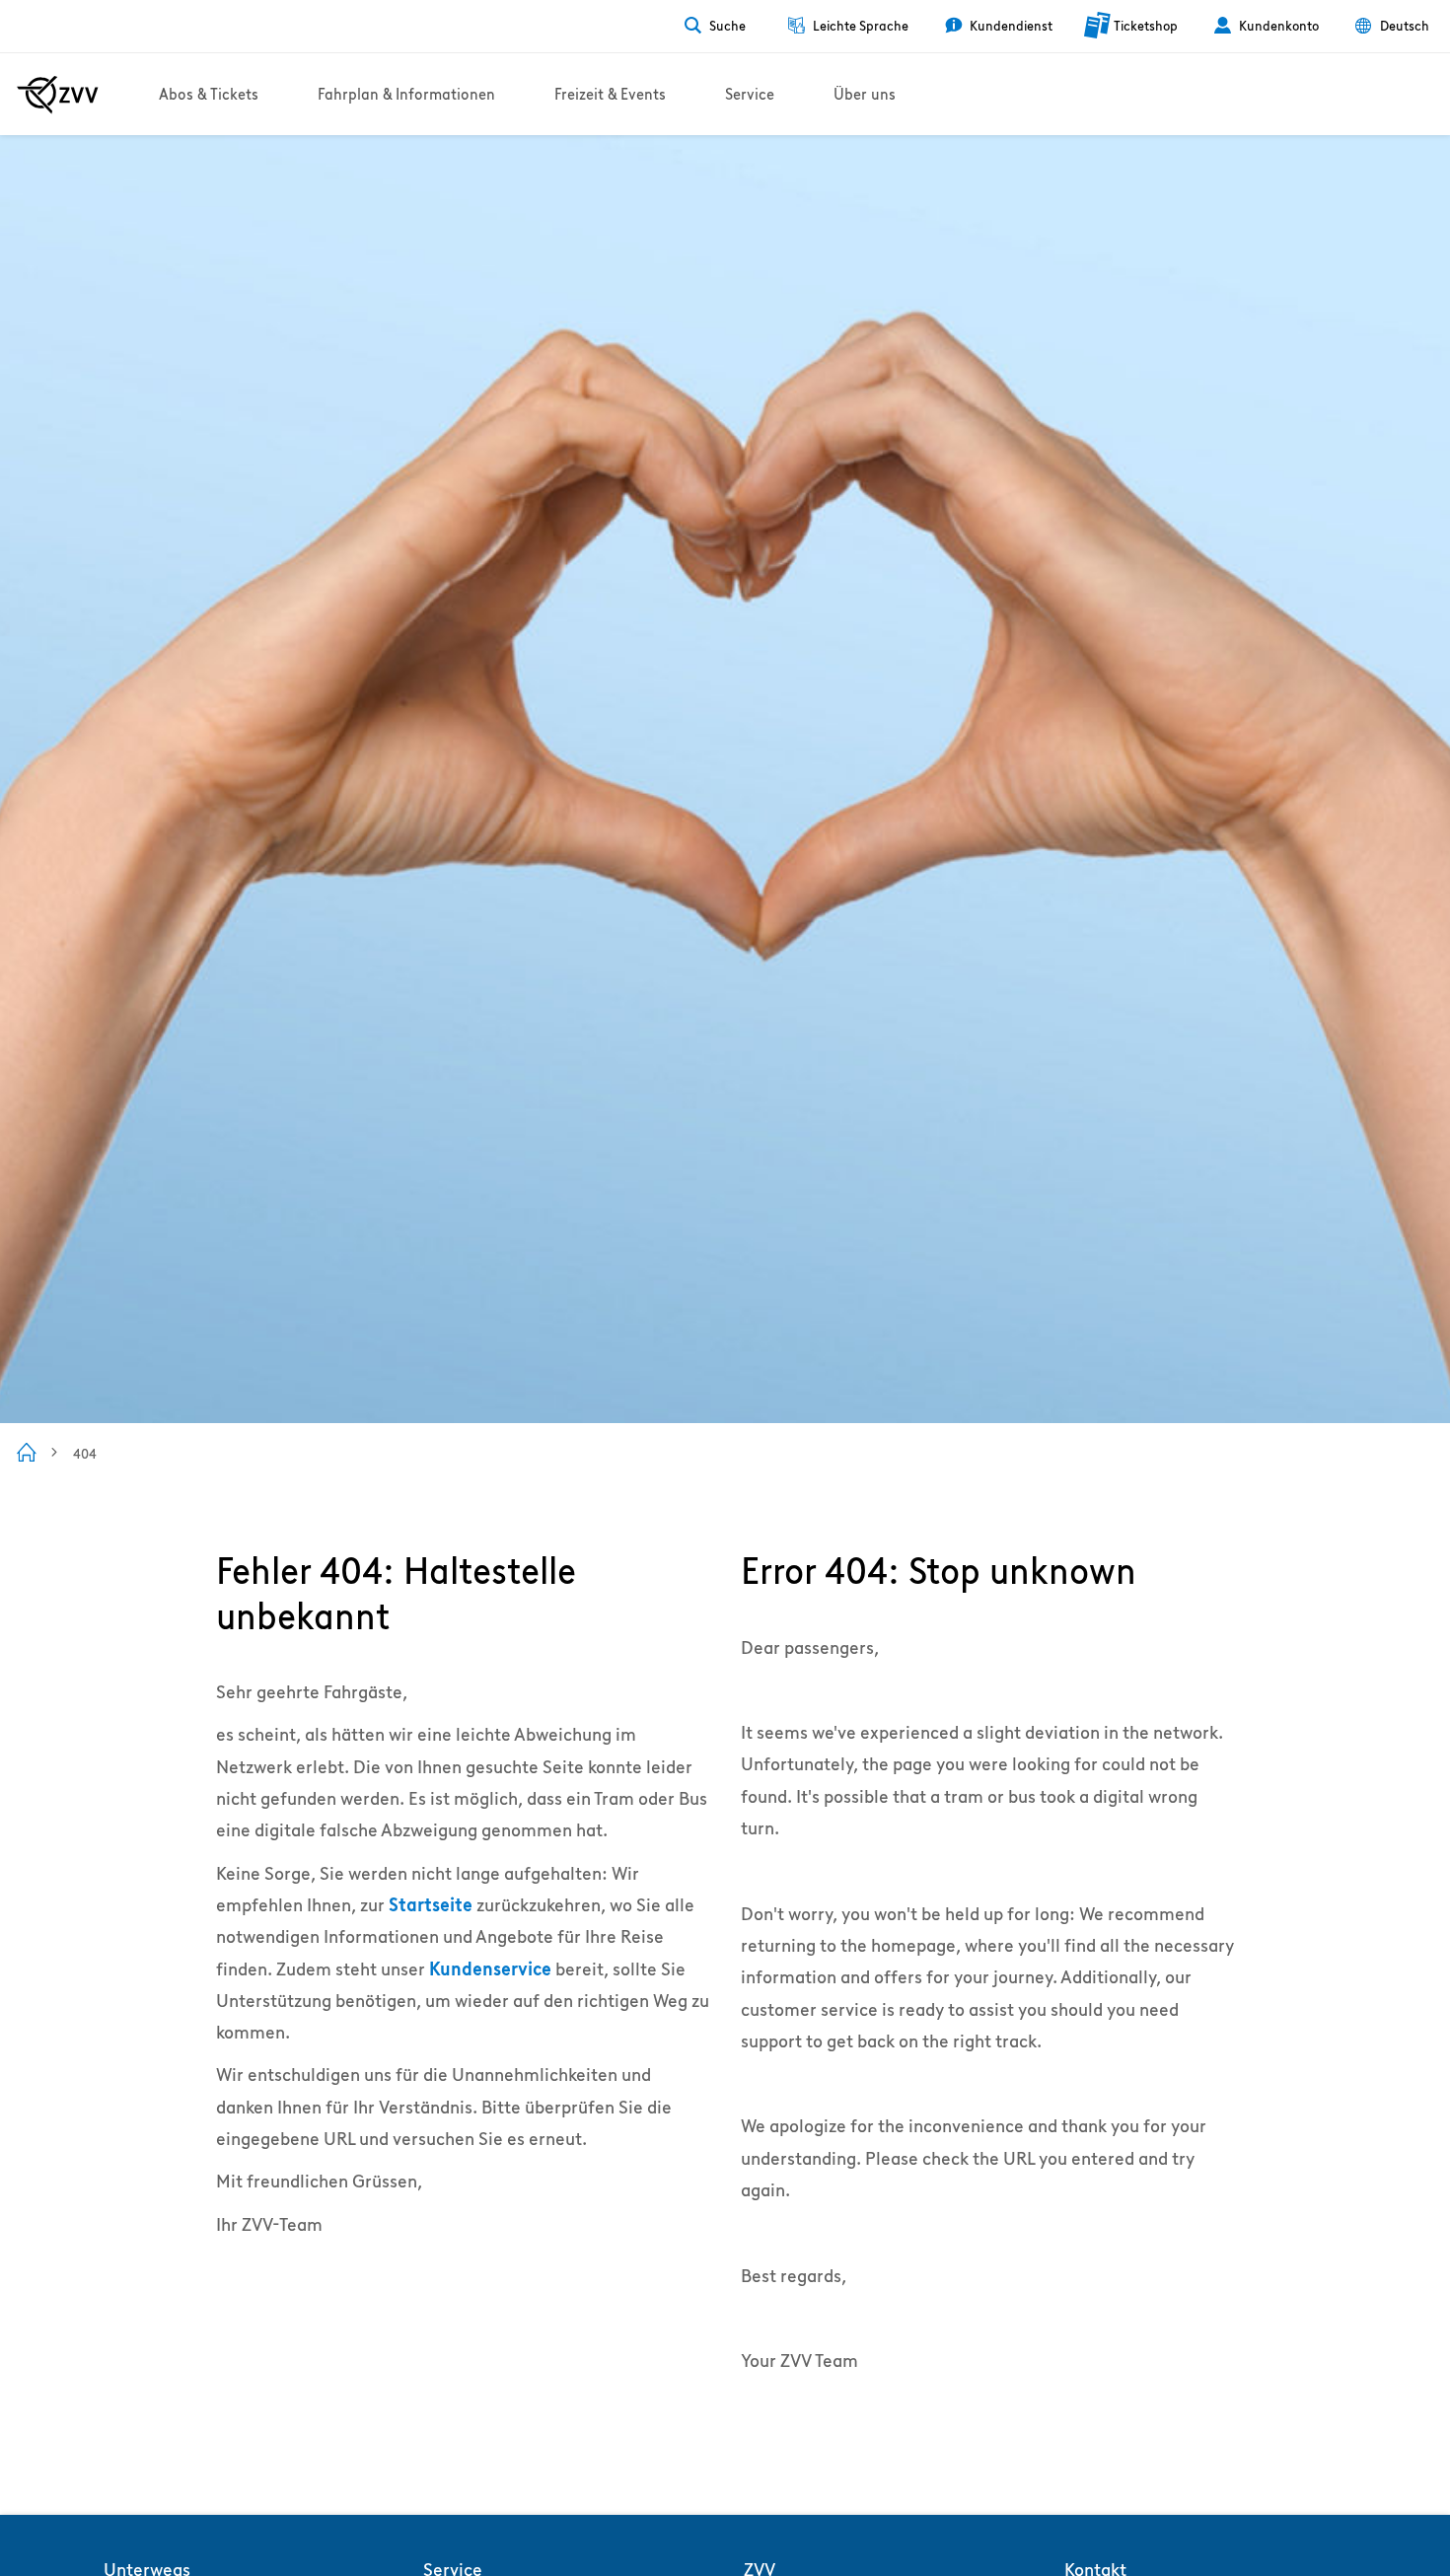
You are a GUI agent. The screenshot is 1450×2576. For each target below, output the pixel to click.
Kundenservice (490, 1969)
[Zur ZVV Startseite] (58, 95)
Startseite (431, 1905)
